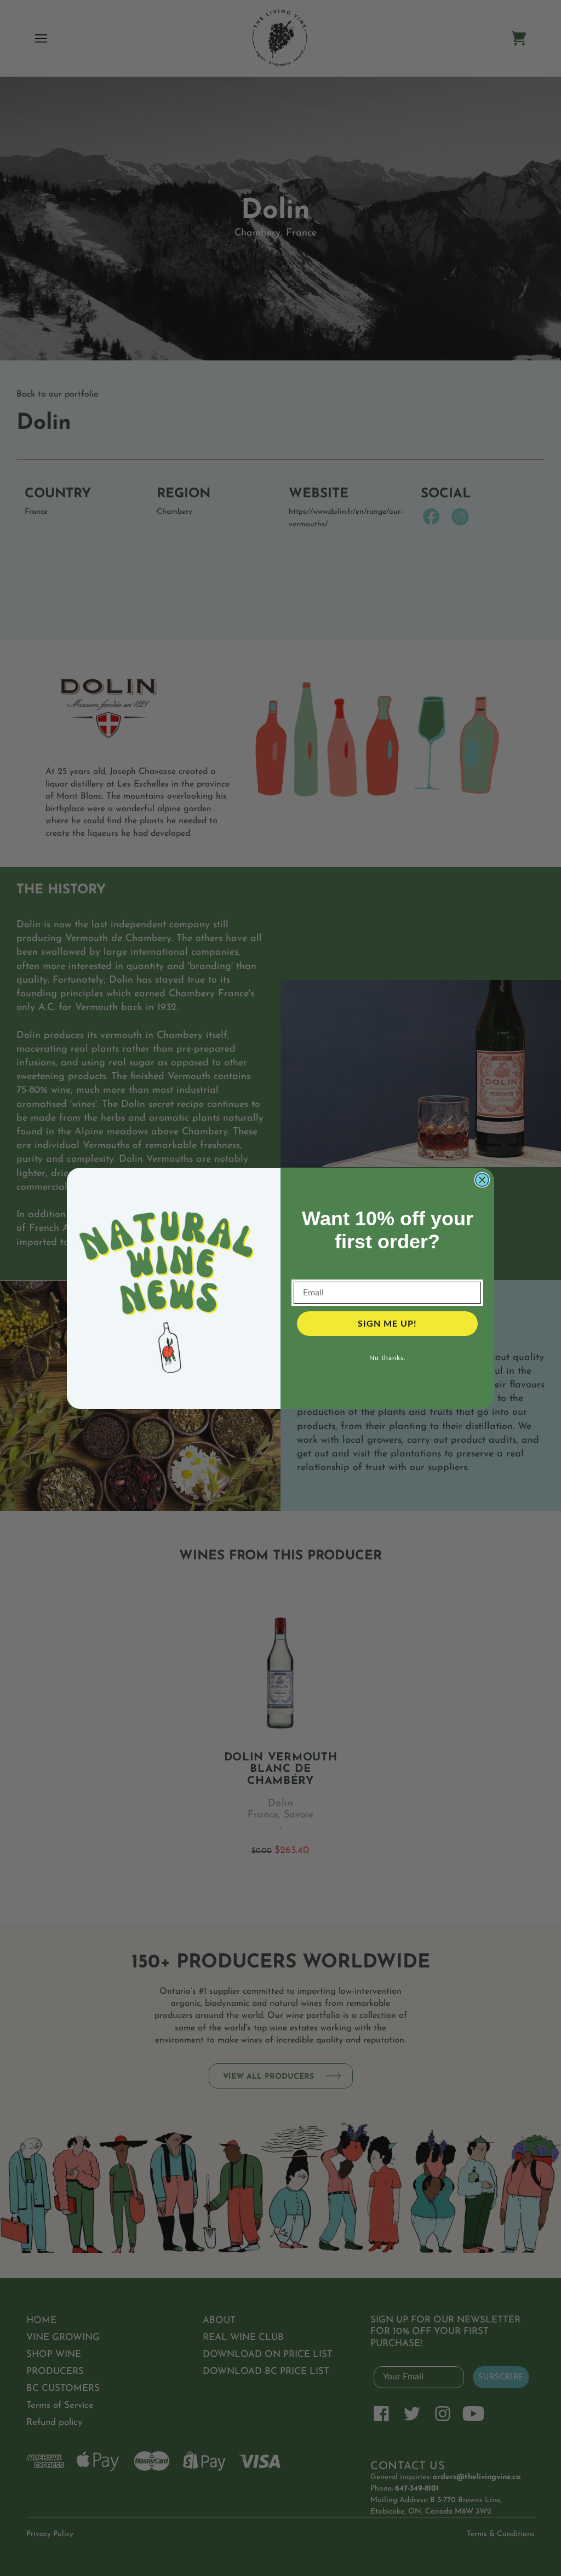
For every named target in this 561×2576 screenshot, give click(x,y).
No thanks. (388, 1358)
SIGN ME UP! (387, 1324)
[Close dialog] (482, 1180)
